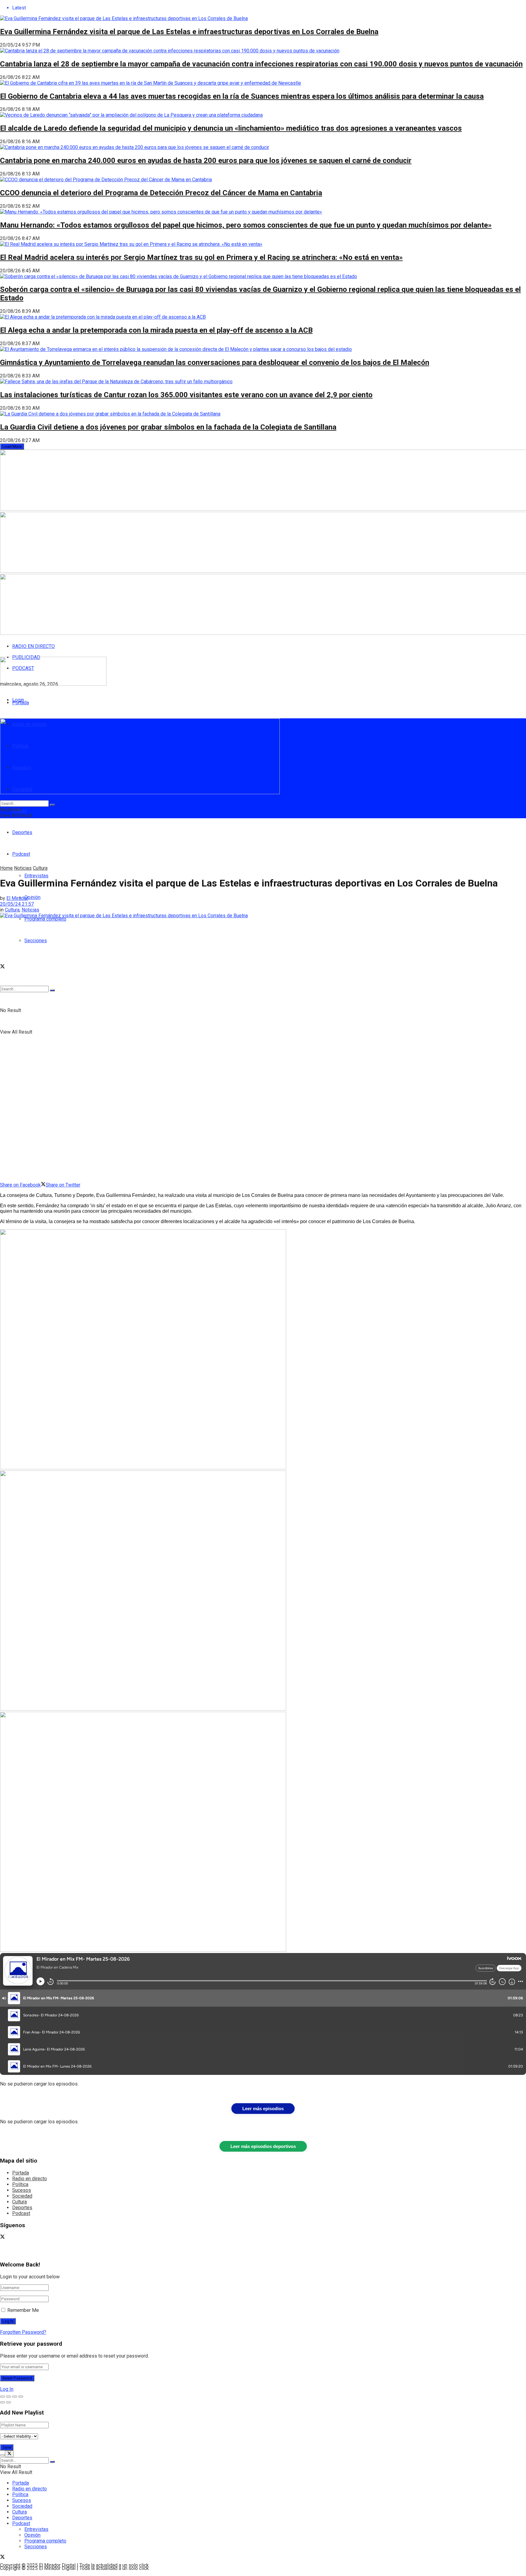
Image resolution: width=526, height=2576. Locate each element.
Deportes (22, 832)
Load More (12, 446)
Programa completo (45, 919)
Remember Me (23, 2310)
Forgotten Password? (23, 2332)
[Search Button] (52, 990)
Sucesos (22, 2190)
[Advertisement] (148, 850)
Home (6, 868)
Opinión (32, 897)
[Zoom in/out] (21, 2397)
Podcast (21, 2213)
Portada (21, 703)
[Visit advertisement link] (143, 1468)
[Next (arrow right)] (9, 2402)
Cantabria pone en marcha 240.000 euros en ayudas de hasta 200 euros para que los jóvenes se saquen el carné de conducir (206, 161)
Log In (7, 2389)
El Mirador (17, 898)
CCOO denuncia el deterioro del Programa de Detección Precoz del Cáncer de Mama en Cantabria (161, 193)
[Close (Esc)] (2, 2397)
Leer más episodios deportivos (263, 2146)
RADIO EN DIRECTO (33, 646)
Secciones (36, 941)
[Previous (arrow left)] (2, 2402)
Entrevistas (36, 876)
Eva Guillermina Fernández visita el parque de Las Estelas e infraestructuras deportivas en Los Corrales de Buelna (189, 32)
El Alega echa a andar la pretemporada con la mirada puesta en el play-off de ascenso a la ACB (156, 330)
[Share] (9, 2397)
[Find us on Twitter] (2, 967)
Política (20, 2184)
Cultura (40, 868)
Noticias (23, 868)
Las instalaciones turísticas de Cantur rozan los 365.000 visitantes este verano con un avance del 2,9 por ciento (186, 395)
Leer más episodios (263, 2109)
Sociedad (22, 2196)
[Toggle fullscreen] (15, 2397)
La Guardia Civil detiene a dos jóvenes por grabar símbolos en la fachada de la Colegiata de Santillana (168, 427)
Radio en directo (30, 2179)
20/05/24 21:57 (17, 904)
